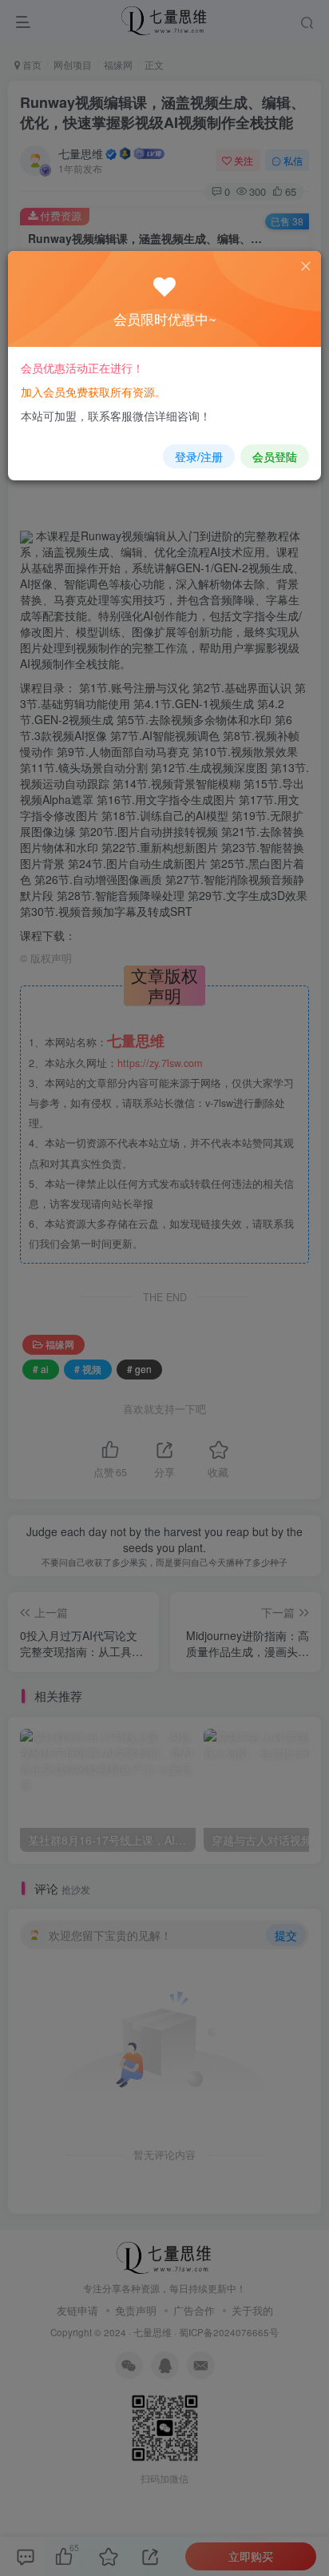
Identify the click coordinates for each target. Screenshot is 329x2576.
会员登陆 (275, 456)
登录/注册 (199, 456)
